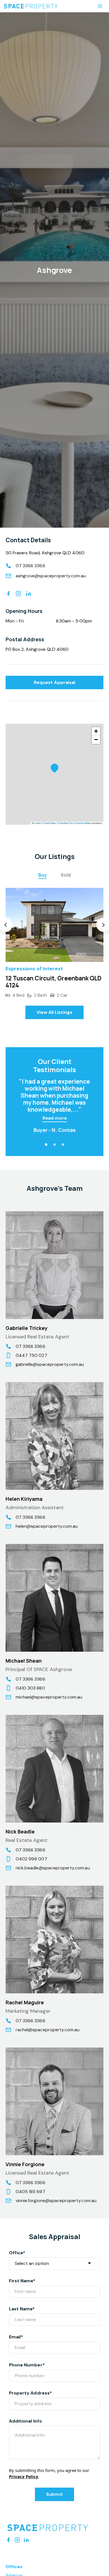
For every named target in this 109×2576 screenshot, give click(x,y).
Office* (17, 2253)
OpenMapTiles (66, 823)
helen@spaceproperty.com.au (47, 1526)
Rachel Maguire (25, 2002)
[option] (54, 943)
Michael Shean (24, 1661)
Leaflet (37, 823)
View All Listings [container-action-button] (55, 1012)
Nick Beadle (20, 1832)
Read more (55, 1118)
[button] (56, 769)
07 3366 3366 (30, 566)
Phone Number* (27, 2365)
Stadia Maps (50, 823)
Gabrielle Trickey (27, 1328)
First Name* (22, 2281)
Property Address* (30, 2393)
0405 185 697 (30, 2192)
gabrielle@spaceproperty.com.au (50, 1364)
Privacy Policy (24, 2476)
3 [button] (63, 1145)
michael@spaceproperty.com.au (49, 1697)
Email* (16, 2337)
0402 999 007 (31, 1859)
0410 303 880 (30, 1688)
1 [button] (46, 1145)
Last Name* (22, 2309)
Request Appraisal (54, 682)
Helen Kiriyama (24, 1499)
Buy (42, 875)
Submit (54, 2494)
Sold (66, 875)
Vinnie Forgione (25, 2164)
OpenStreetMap (83, 823)
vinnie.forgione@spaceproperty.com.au (56, 2201)
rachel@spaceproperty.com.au (48, 2030)
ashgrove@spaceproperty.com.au (51, 576)
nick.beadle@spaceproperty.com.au (53, 1868)
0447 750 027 (31, 1355)
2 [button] (54, 1145)
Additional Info (25, 2421)
